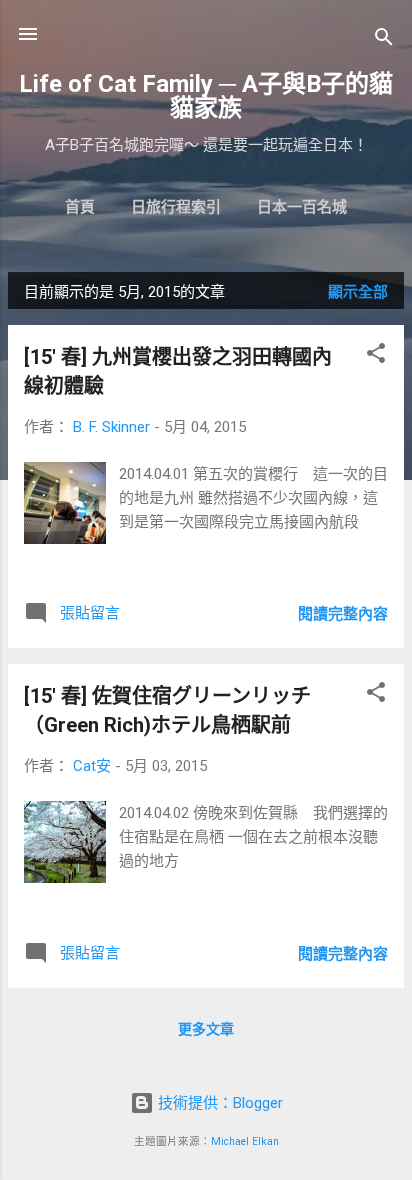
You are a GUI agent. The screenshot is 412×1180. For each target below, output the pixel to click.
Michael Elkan (245, 1141)
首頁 (80, 207)
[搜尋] (384, 40)
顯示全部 (358, 292)
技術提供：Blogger (218, 1103)
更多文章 (206, 1029)
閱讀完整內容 (343, 614)
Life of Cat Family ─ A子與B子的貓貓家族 (206, 96)
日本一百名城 (302, 207)
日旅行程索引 (176, 207)
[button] (376, 356)
